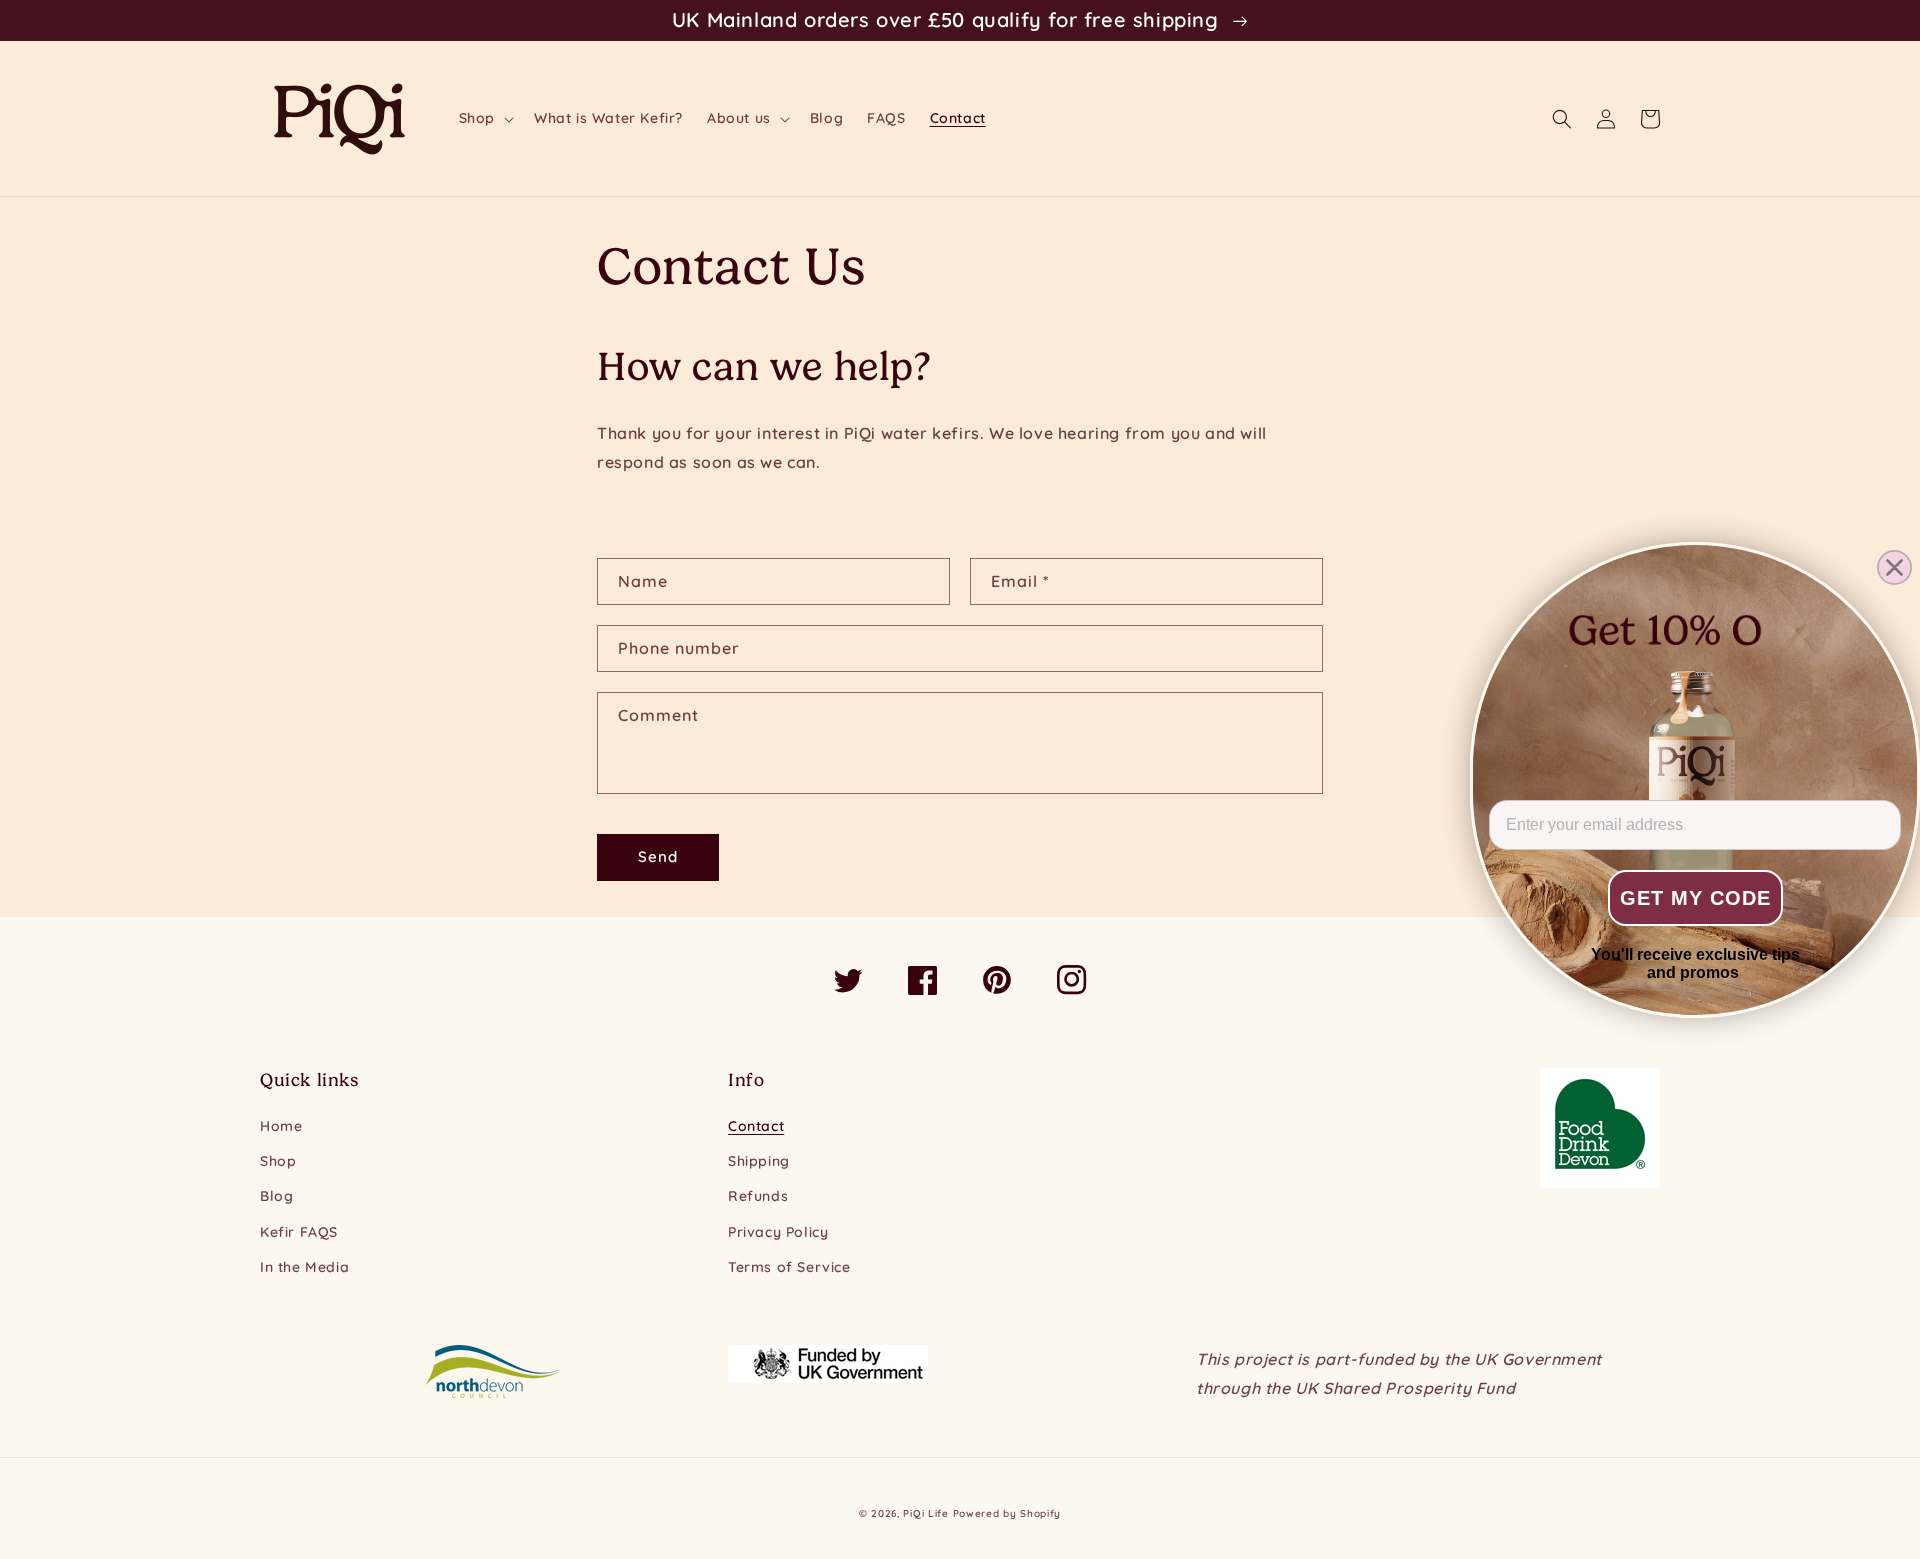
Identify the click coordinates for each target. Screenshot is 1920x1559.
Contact (756, 1126)
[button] (484, 118)
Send (658, 856)
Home (281, 1126)
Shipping (759, 1161)
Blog (276, 1196)
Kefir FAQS (299, 1232)
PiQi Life (925, 1513)
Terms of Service (789, 1267)
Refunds (758, 1196)
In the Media (304, 1267)
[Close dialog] (1894, 567)
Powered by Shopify (1007, 1513)
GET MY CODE (1695, 898)
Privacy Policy (778, 1232)
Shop (278, 1161)
